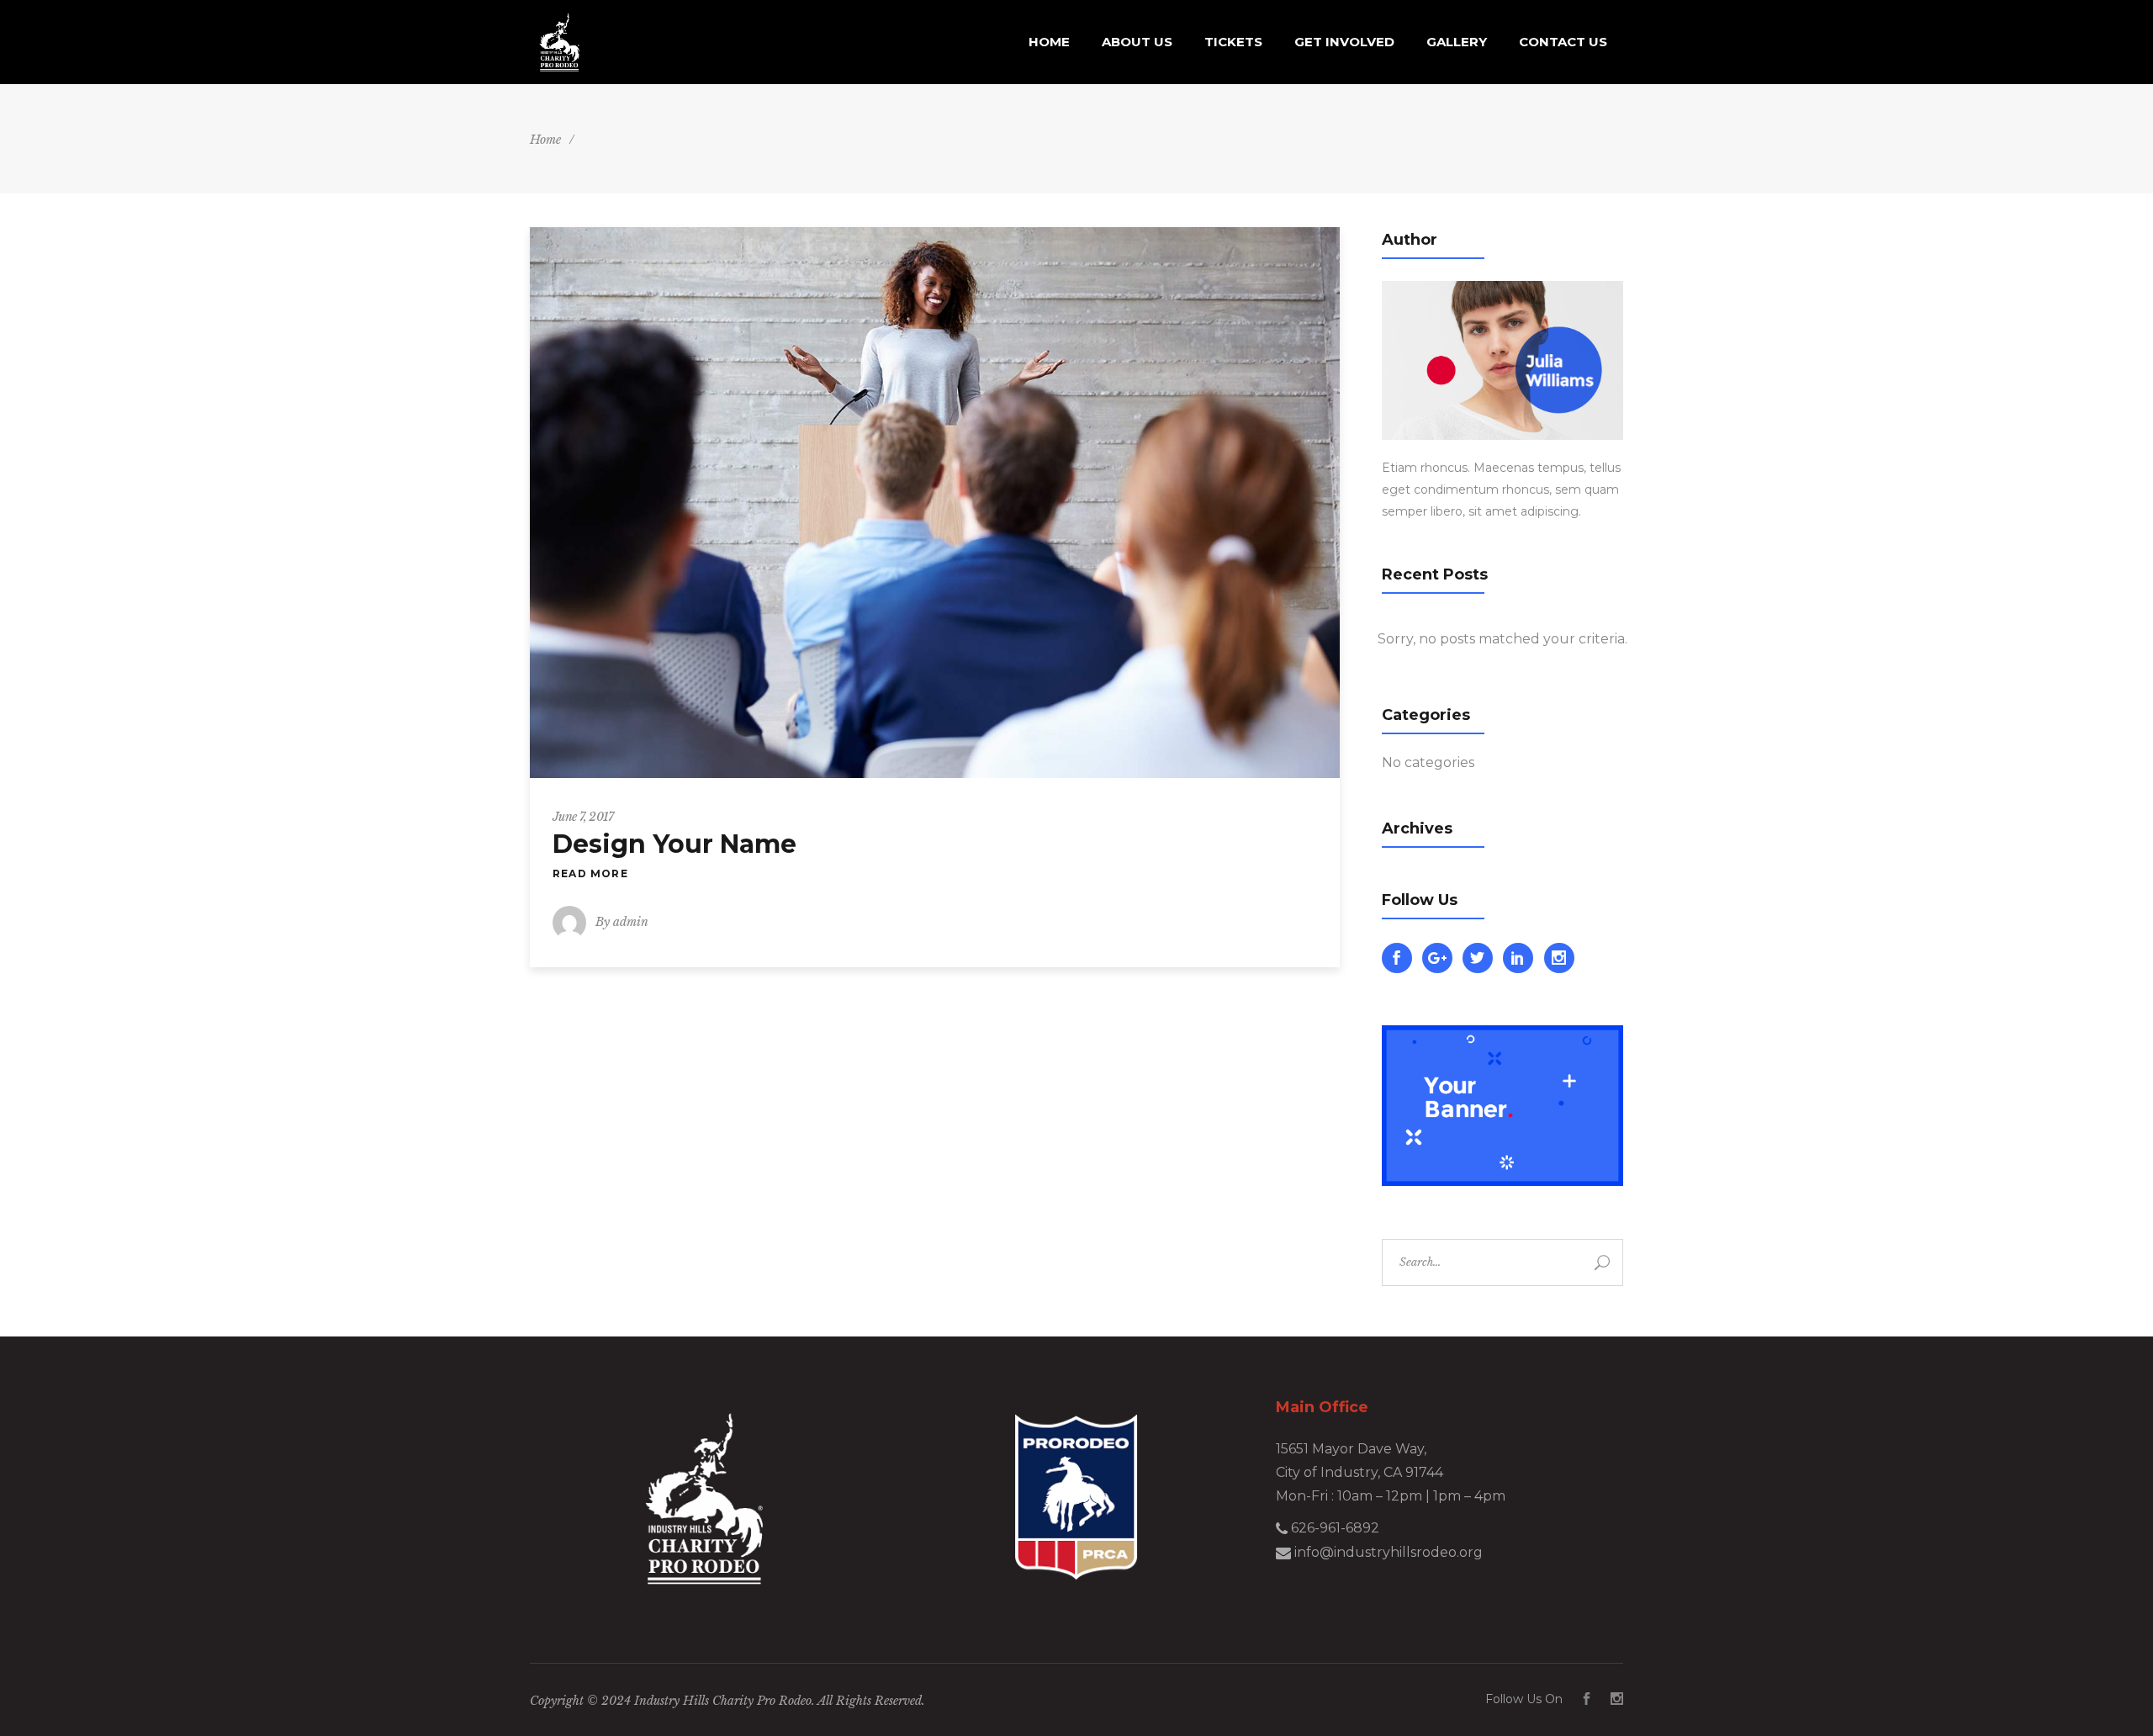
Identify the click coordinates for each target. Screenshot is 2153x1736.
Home (545, 140)
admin (631, 922)
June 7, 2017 (583, 817)
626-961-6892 (1333, 1528)
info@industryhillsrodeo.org (1387, 1552)
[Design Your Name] (935, 503)
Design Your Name (674, 844)
